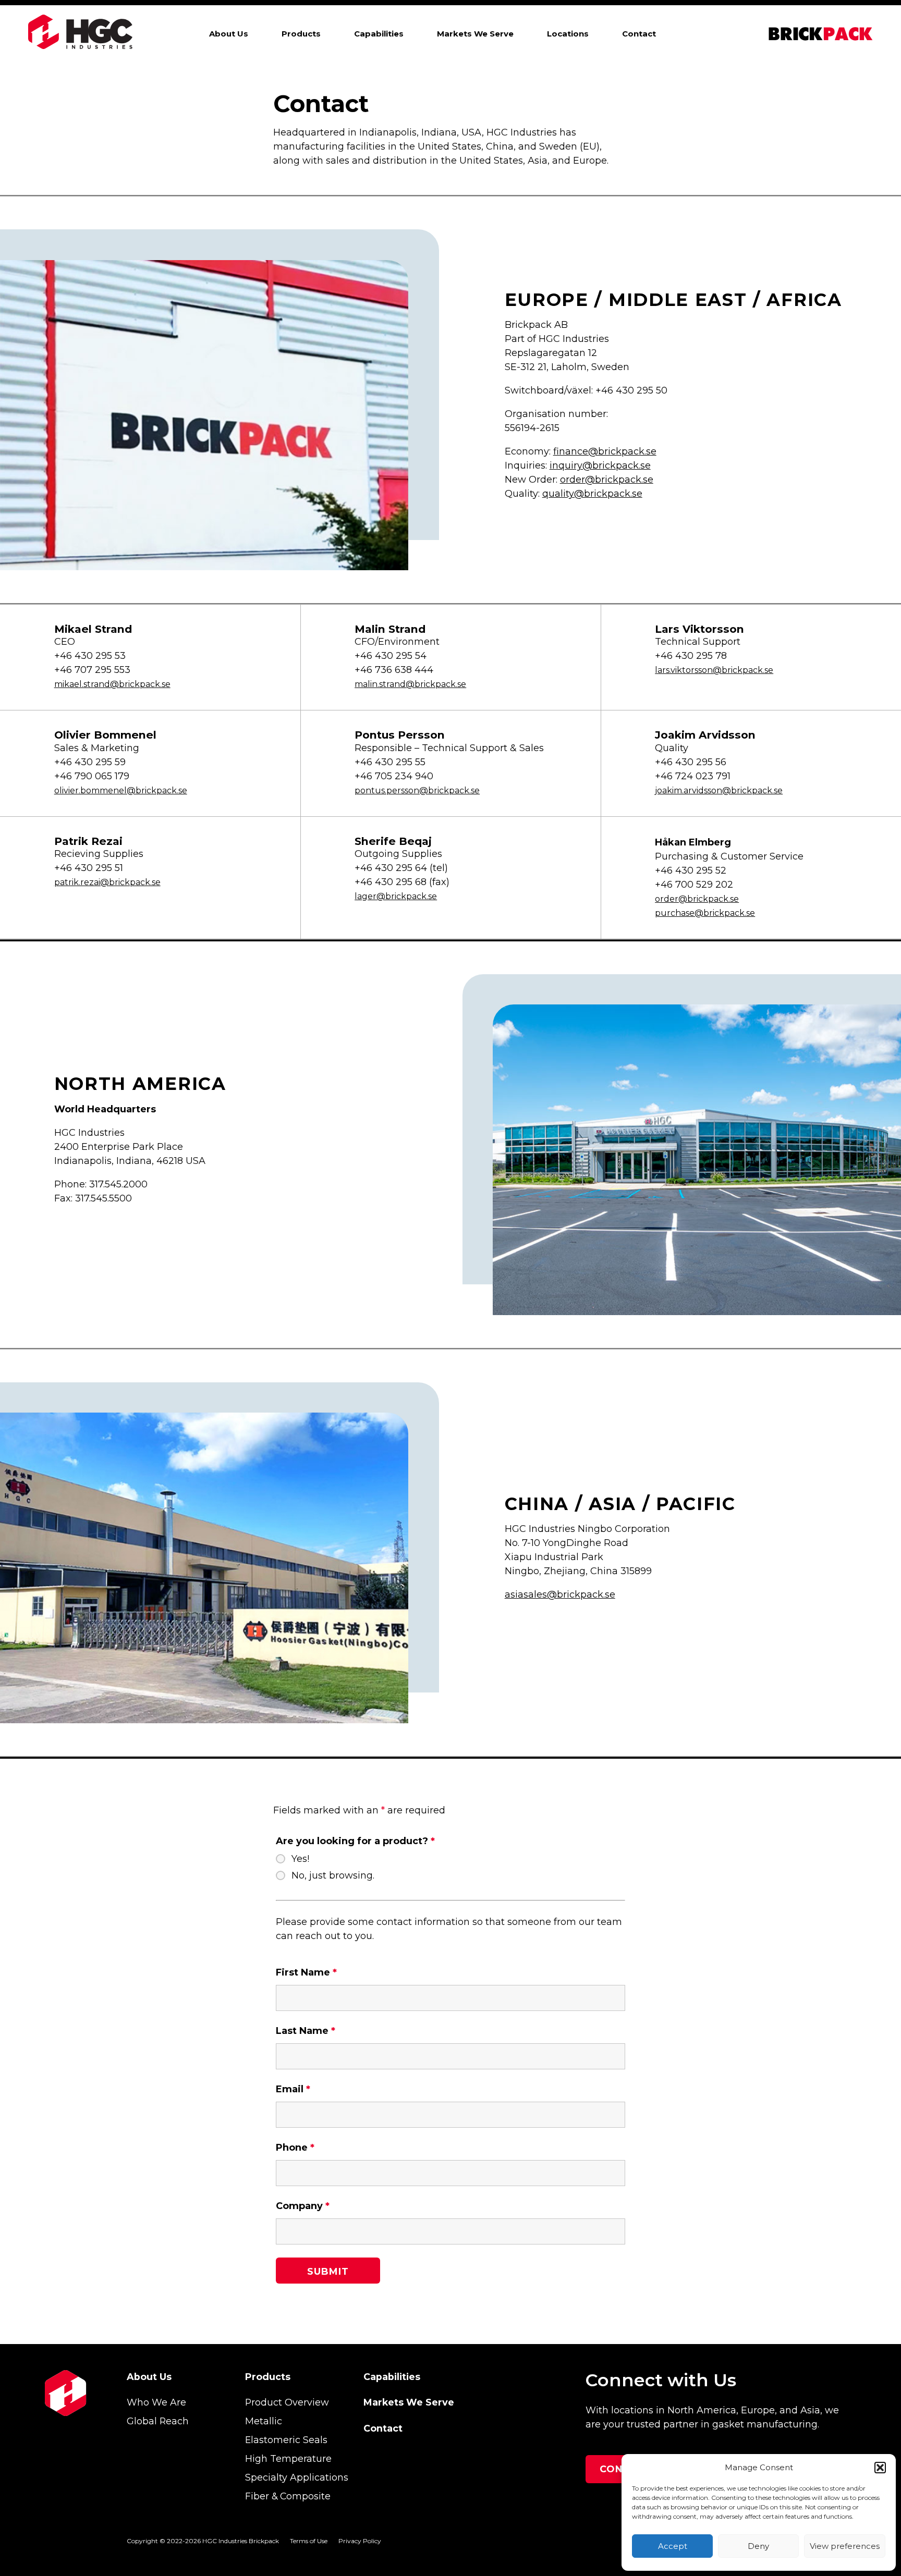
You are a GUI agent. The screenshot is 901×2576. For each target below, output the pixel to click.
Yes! (300, 1859)
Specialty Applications (297, 2477)
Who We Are (156, 2402)
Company (303, 2206)
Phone (295, 2148)
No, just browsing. (333, 1875)
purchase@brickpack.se (705, 913)
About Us (229, 34)
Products (301, 34)
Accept (673, 2546)
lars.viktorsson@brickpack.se (714, 670)
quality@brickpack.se (592, 494)
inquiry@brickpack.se (600, 465)
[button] (880, 2468)
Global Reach (158, 2421)
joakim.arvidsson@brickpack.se (719, 790)
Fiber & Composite (288, 2496)
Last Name (306, 2031)
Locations (568, 34)
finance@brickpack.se (605, 451)
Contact (639, 34)
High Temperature (288, 2458)
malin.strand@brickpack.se (410, 684)
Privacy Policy (360, 2541)
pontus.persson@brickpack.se (417, 790)
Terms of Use (309, 2541)
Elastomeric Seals (286, 2440)
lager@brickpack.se (396, 896)
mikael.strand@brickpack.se (112, 684)
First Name (306, 1972)
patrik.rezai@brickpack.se (107, 882)
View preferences (845, 2546)
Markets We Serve (475, 34)
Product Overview (287, 2402)
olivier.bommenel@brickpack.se (121, 790)
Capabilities (379, 34)
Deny (758, 2546)
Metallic (264, 2421)
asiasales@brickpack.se (560, 1594)
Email (293, 2089)
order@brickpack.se (607, 480)
